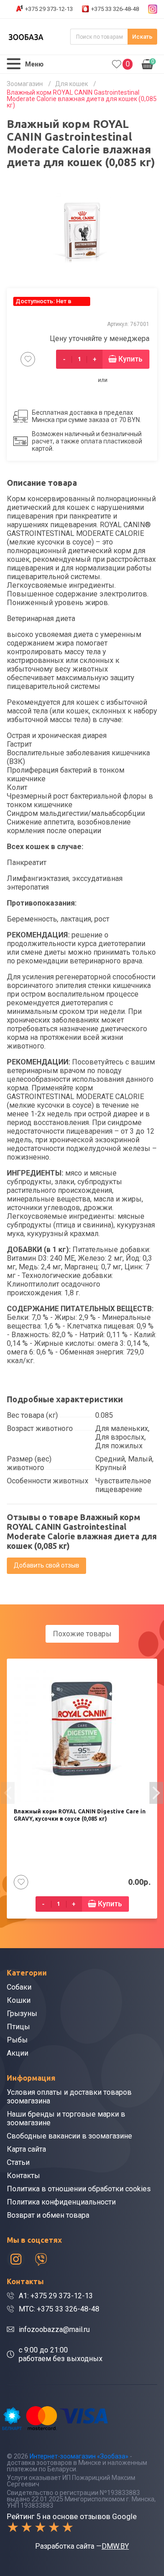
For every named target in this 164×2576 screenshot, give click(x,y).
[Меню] (14, 64)
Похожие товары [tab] (82, 1634)
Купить (131, 359)
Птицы (18, 2027)
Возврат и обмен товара (48, 2215)
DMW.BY (115, 2546)
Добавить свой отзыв (46, 1565)
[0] (117, 64)
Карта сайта (26, 2149)
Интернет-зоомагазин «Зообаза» (79, 2456)
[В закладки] (28, 359)
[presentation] (8, 1793)
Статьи (18, 2162)
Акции (18, 2053)
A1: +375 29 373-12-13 (56, 2296)
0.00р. (148, 63)
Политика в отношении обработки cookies (79, 2189)
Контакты (23, 2176)
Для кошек (72, 84)
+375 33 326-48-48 (115, 9)
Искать (142, 37)
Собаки (19, 1987)
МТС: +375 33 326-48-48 (59, 2309)
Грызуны (22, 2013)
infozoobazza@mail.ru (54, 2329)
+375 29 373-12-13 (49, 9)
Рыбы (17, 2040)
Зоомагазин (25, 84)
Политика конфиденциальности (61, 2202)
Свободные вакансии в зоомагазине (69, 2136)
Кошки (19, 2000)
